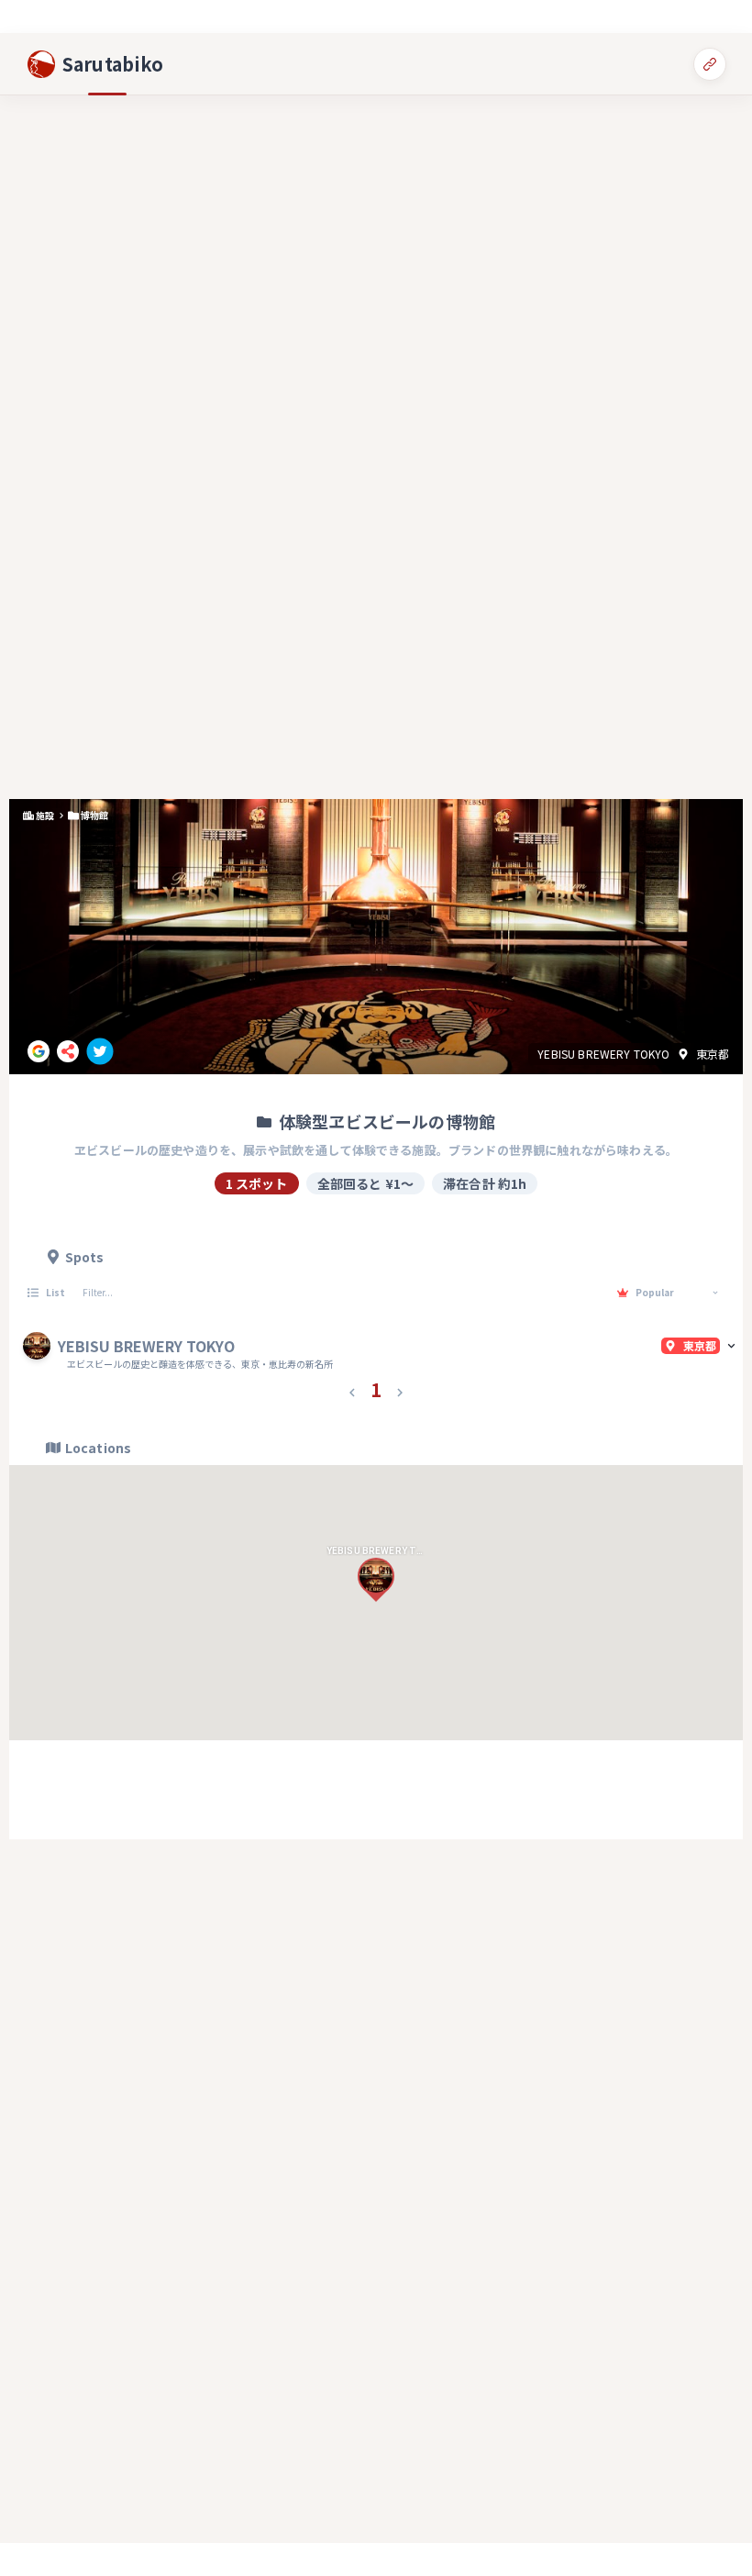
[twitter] (100, 1051)
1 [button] (376, 1389)
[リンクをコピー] (710, 64)
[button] (352, 1389)
